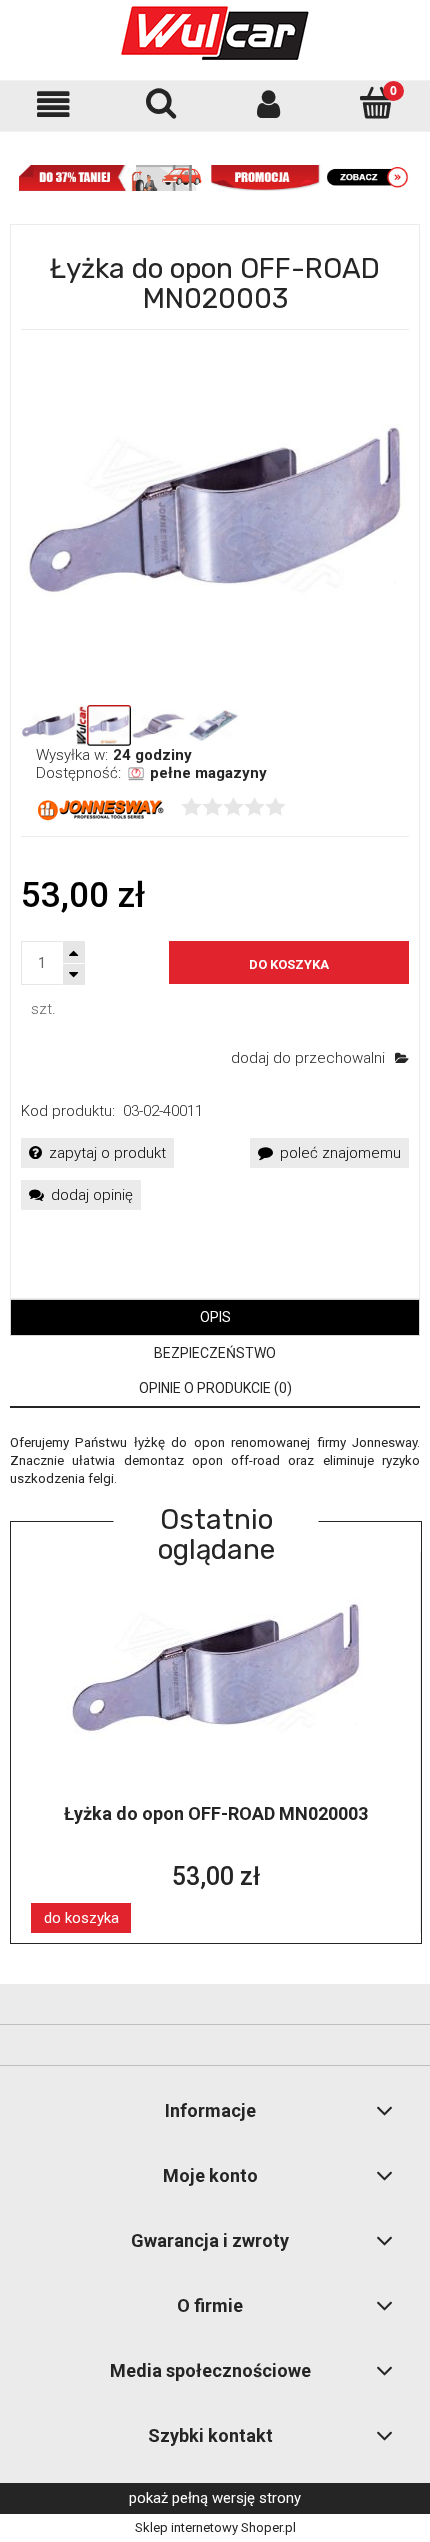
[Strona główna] (215, 33)
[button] (54, 104)
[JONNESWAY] (101, 809)
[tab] (215, 1317)
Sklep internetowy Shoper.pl (215, 2527)
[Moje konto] (269, 104)
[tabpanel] (215, 1461)
